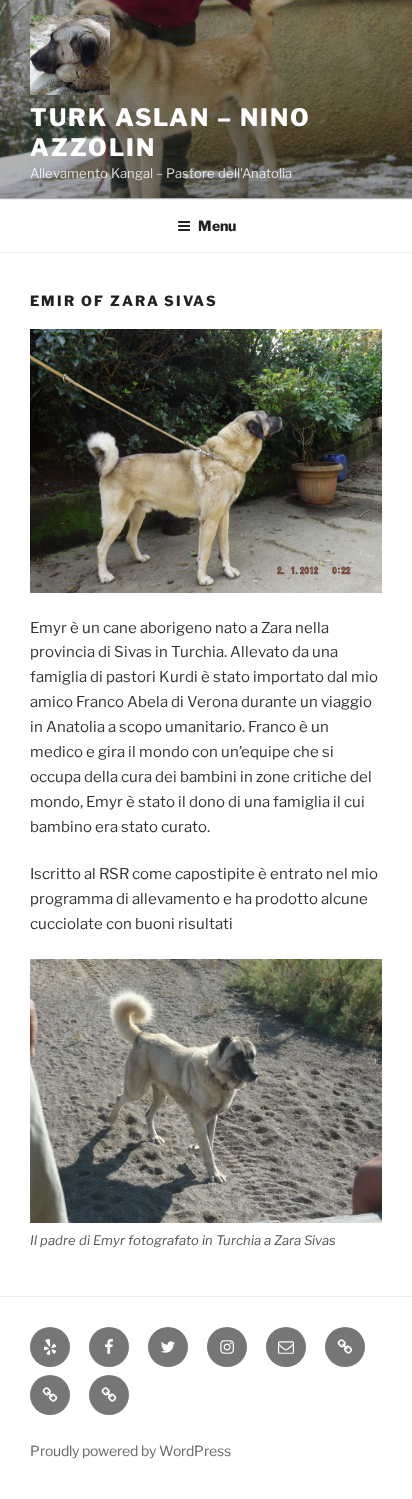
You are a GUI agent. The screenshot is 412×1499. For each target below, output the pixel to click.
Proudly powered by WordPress (130, 1450)
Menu (217, 225)
